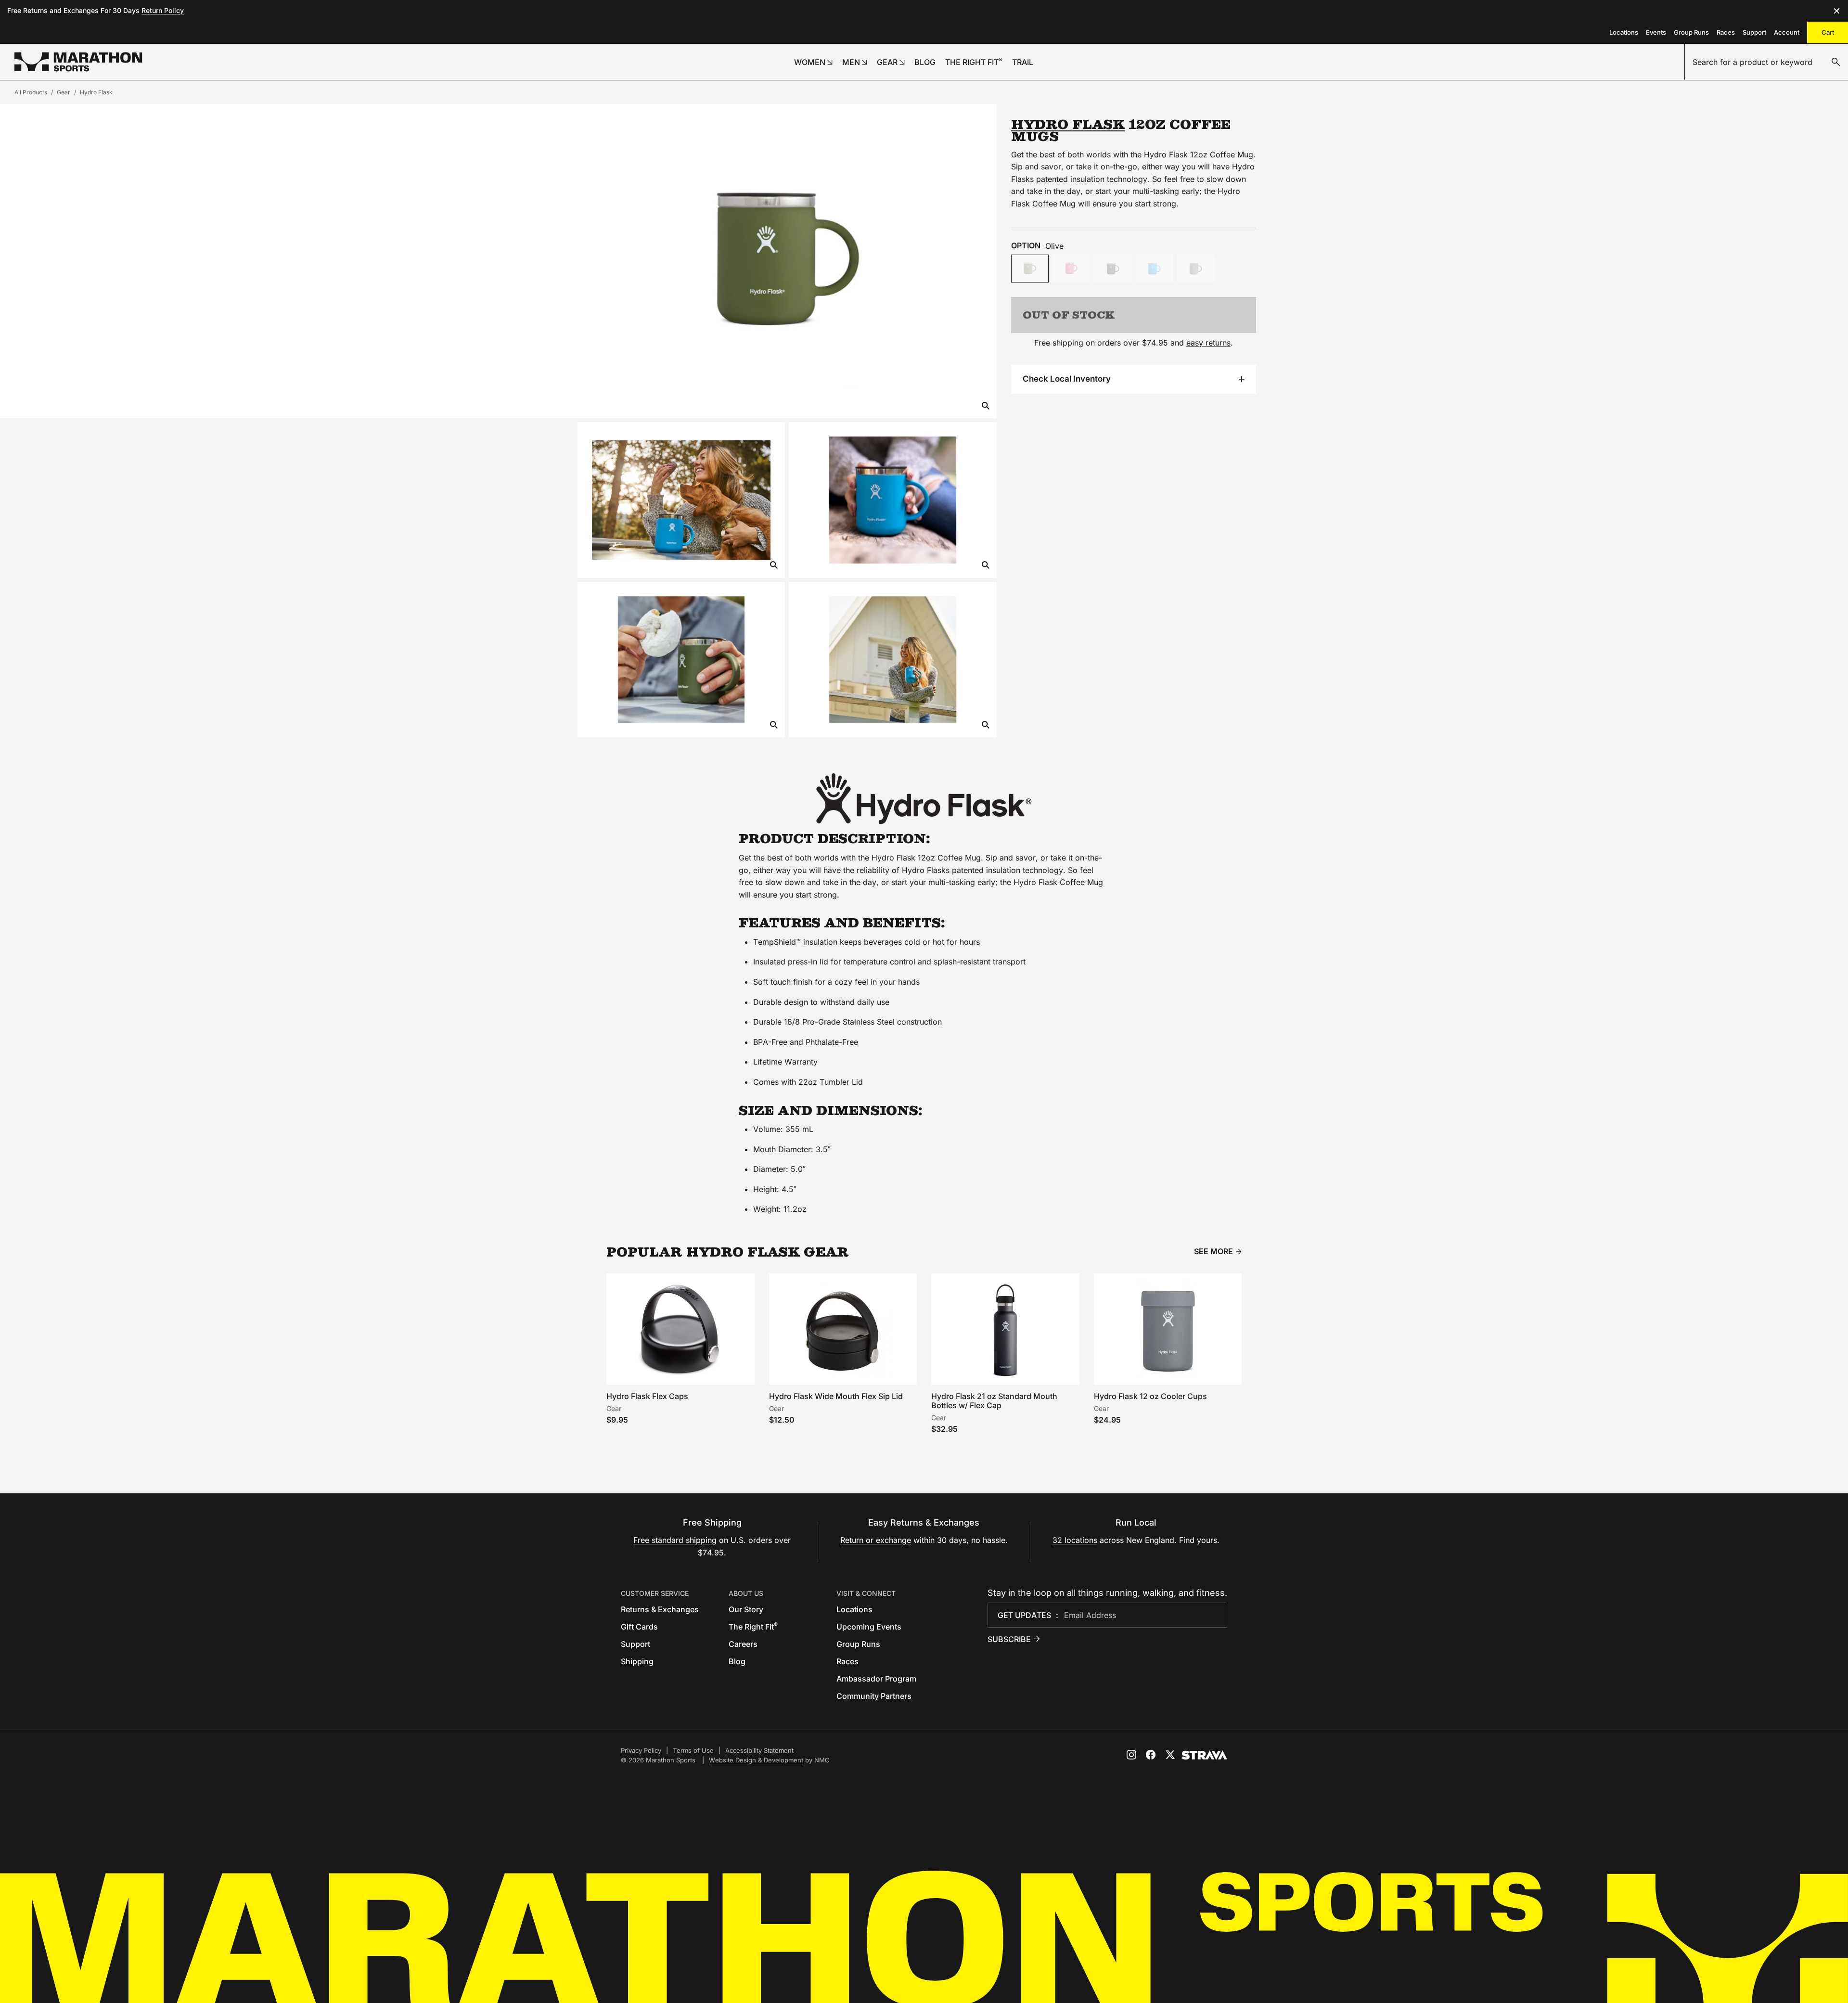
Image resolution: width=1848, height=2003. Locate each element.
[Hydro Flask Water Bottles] (924, 799)
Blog (737, 1661)
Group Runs (1691, 32)
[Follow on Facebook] (1151, 1755)
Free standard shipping (675, 1540)
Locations (1624, 32)
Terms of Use (693, 1750)
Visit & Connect (866, 1593)
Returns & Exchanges (660, 1609)
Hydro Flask (96, 92)
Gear (64, 92)
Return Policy (163, 10)
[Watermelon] (1071, 269)
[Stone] (1196, 269)
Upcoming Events (869, 1627)
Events (1656, 32)
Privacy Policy (641, 1750)
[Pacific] (1154, 269)
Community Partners (874, 1696)
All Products (31, 92)
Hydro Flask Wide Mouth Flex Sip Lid (836, 1396)
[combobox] (1766, 62)
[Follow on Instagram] (1131, 1755)
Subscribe (1009, 1639)
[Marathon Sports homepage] (78, 62)
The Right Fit (753, 1627)
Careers (743, 1644)
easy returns (1208, 343)
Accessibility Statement (759, 1750)
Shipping (637, 1661)
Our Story (746, 1609)
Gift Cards (639, 1627)
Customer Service (655, 1593)
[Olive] (1030, 269)
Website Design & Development (756, 1760)
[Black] (1113, 269)
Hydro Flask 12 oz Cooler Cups (1150, 1396)
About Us (746, 1593)
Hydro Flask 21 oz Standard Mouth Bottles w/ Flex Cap (994, 1401)
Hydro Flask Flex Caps (647, 1396)
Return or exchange (876, 1540)
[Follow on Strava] (1204, 1755)
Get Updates (1024, 1615)
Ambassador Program (876, 1679)
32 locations (1075, 1540)
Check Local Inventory (1067, 379)
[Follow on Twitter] (1170, 1755)
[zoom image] (986, 406)
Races (1726, 32)
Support (1754, 32)
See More (1213, 1252)
